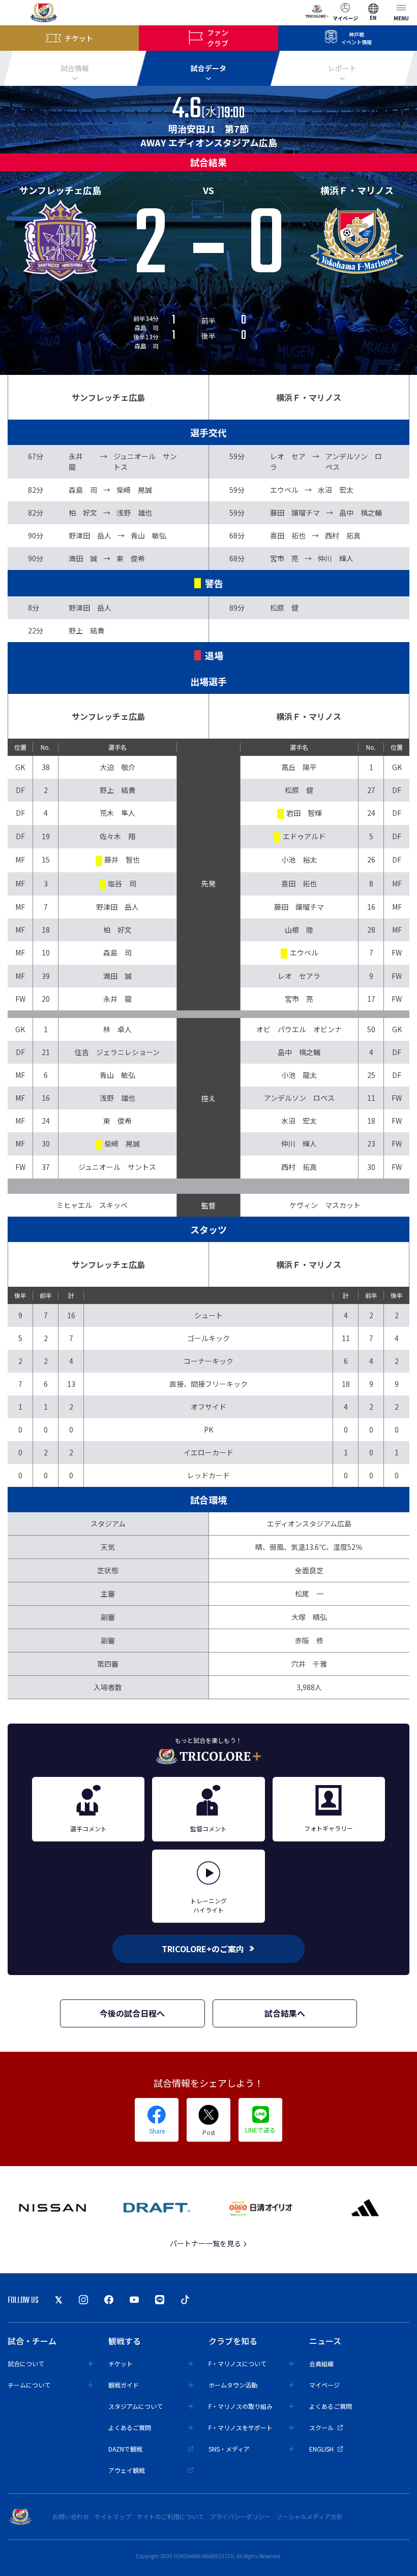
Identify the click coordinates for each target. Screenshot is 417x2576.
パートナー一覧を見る (206, 2243)
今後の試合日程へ (132, 2013)
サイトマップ (113, 2516)
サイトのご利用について (170, 2516)
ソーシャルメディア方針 (309, 2516)
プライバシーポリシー (240, 2516)
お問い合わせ (71, 2516)
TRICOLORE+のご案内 (203, 1949)
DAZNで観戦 (125, 2449)
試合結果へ (285, 2013)
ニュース (325, 2341)
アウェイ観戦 (127, 2470)
